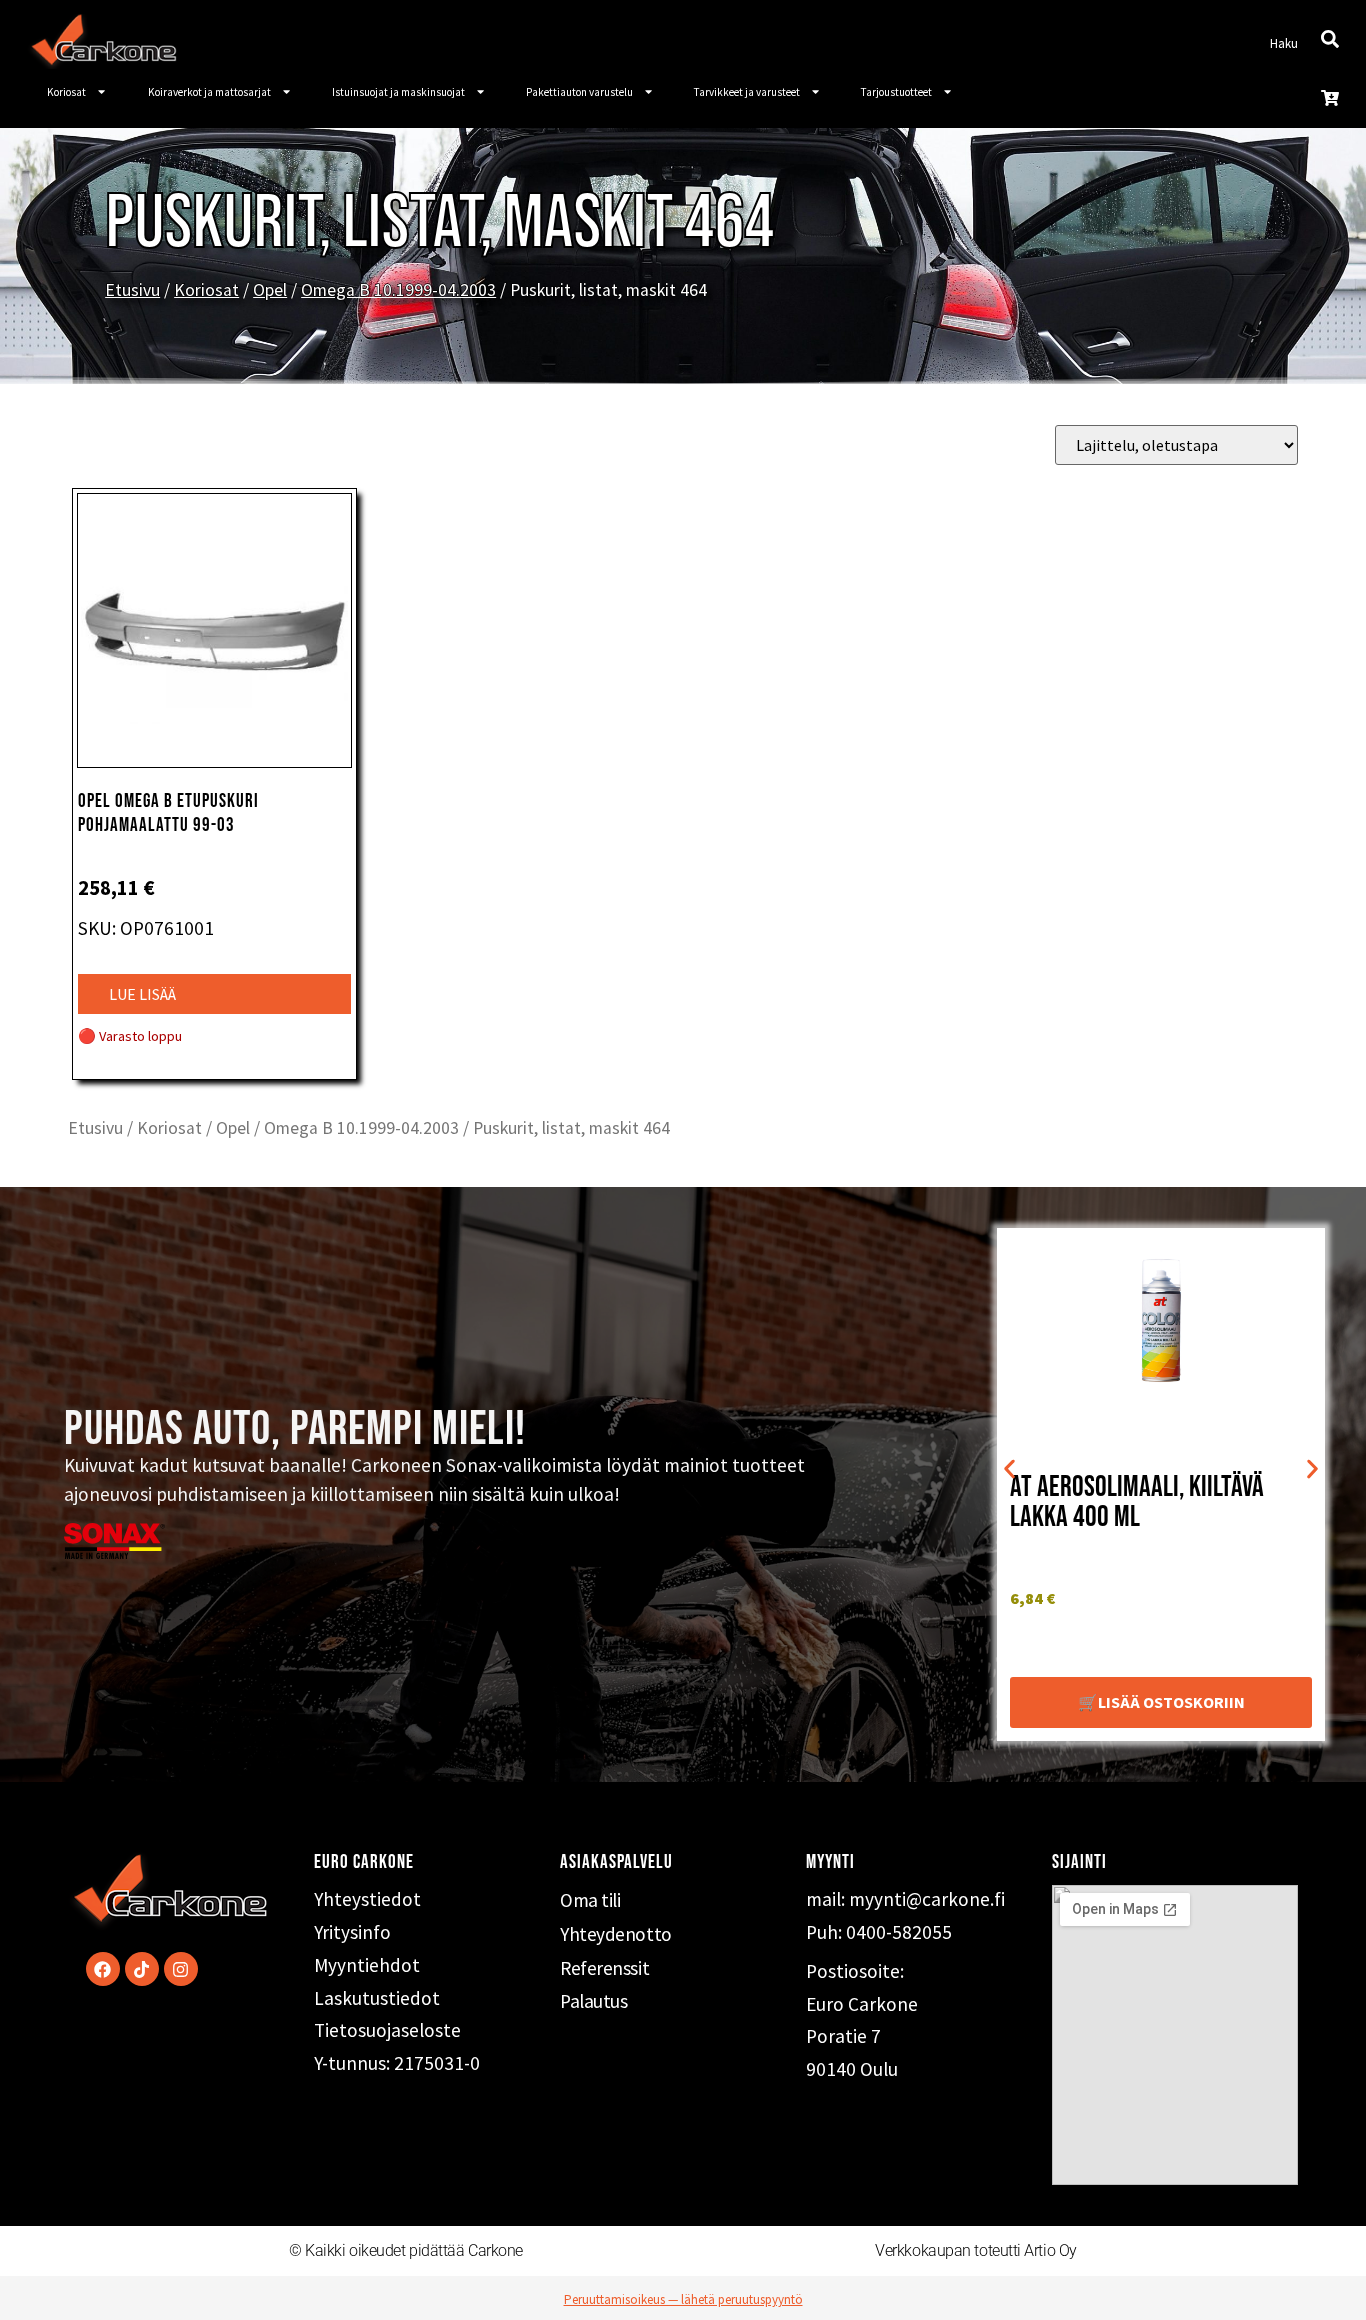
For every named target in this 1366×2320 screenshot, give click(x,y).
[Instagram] (181, 1969)
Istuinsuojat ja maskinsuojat (398, 92)
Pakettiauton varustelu (579, 92)
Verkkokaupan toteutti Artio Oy (976, 2250)
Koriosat (66, 92)
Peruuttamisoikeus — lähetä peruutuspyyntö (683, 2299)
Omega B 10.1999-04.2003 (398, 290)
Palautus (593, 2001)
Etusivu (132, 290)
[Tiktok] (142, 1969)
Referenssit (604, 1968)
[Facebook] (103, 1969)
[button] (1009, 1469)
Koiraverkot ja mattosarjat (209, 92)
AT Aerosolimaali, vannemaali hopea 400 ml (1156, 1502)
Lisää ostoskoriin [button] (1171, 1702)
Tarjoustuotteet (896, 92)
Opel (270, 290)
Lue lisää (142, 994)
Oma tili (590, 1900)
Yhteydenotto (616, 1934)
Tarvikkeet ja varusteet (747, 92)
